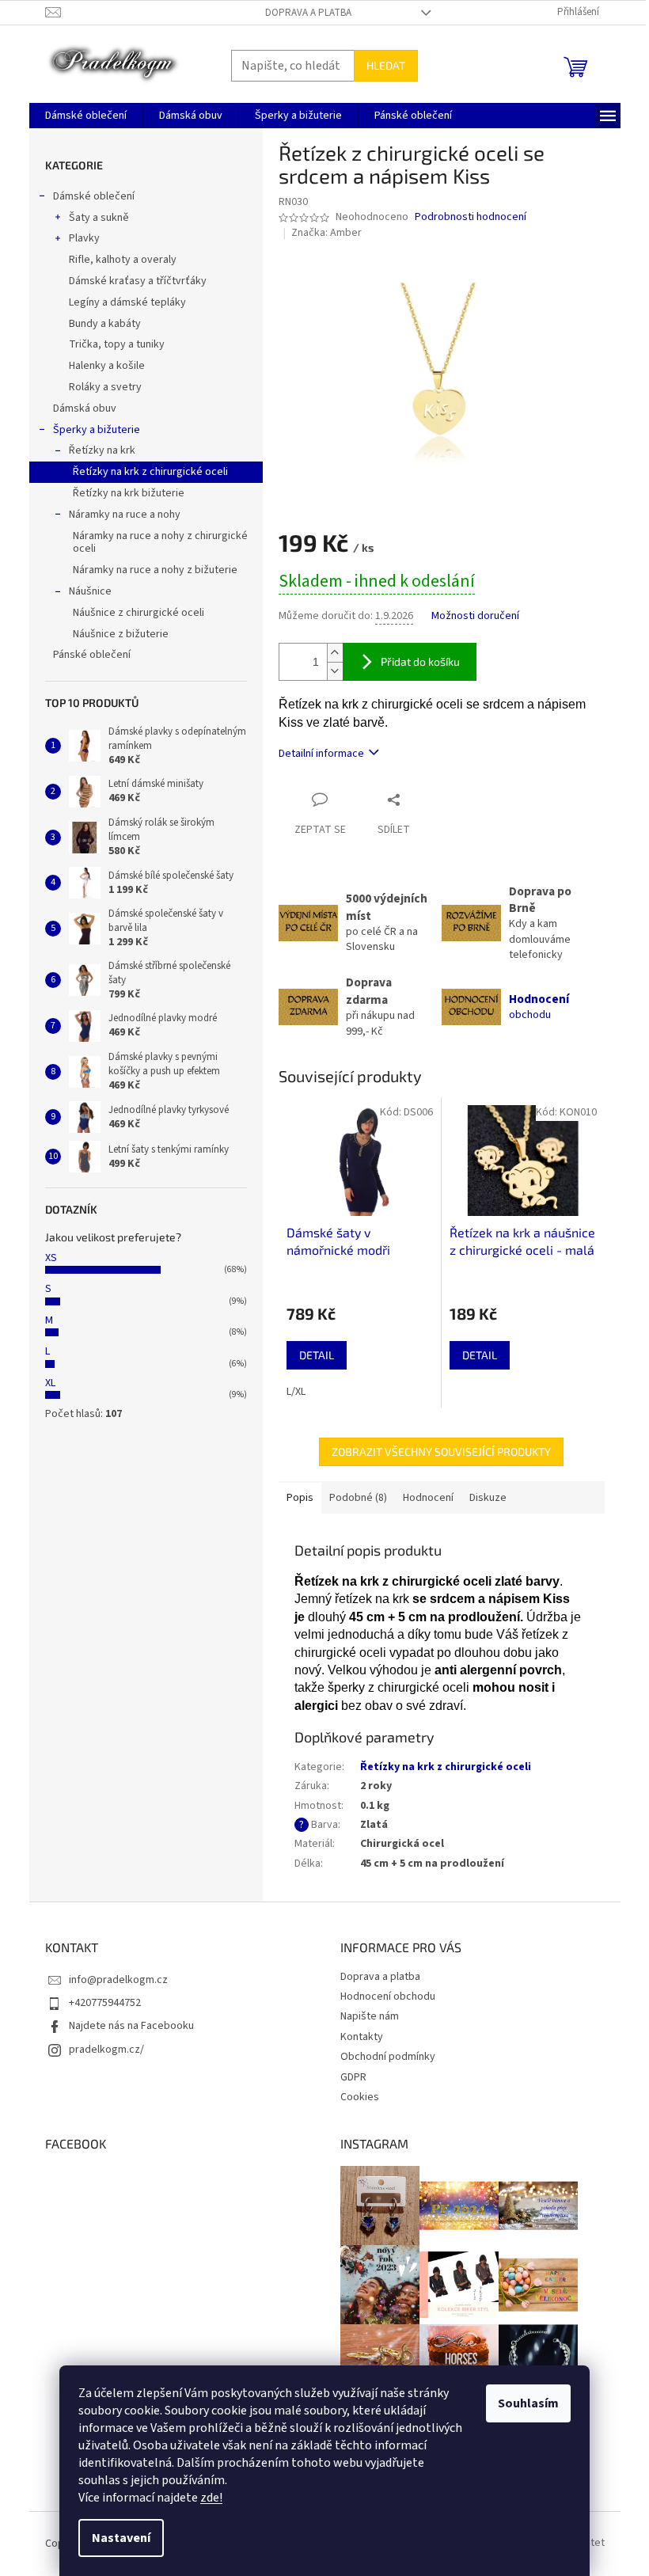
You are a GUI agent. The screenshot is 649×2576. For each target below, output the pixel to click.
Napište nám (370, 2016)
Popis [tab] (300, 1498)
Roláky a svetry (105, 387)
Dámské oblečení (94, 196)
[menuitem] (86, 116)
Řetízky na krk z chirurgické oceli (150, 472)
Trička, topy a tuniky (117, 344)
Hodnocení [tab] (428, 1498)
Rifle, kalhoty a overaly (123, 260)
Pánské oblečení (92, 655)
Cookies (360, 2097)
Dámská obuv (85, 408)
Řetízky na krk (102, 450)
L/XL (296, 1392)
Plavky (84, 238)
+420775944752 (105, 2003)
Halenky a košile (107, 366)
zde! (211, 2498)
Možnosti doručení (475, 616)
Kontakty (362, 2037)
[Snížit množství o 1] (335, 671)
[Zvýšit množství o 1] (335, 653)
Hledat (386, 65)
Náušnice (90, 591)
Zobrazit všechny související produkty (441, 1451)
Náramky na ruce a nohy (125, 515)
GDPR (353, 2077)
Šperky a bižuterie (97, 430)
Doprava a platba (308, 13)
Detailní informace (321, 754)
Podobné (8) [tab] (358, 1498)
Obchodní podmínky (388, 2057)
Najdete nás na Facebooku (131, 2026)
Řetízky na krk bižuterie (129, 493)
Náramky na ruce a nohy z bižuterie (155, 570)
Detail (317, 1355)
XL (50, 1383)
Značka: (326, 233)
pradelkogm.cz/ (106, 2050)
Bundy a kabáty (105, 324)
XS (51, 1258)
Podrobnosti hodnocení (471, 217)
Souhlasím (528, 2403)
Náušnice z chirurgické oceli (139, 613)
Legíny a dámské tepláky (127, 302)
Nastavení (121, 2538)
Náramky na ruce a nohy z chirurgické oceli (160, 543)
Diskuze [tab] (488, 1498)
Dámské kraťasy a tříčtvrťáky (138, 281)
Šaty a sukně (99, 218)
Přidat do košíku (420, 661)
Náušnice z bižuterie (121, 634)
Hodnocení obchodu (388, 1997)
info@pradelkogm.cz (118, 1980)
